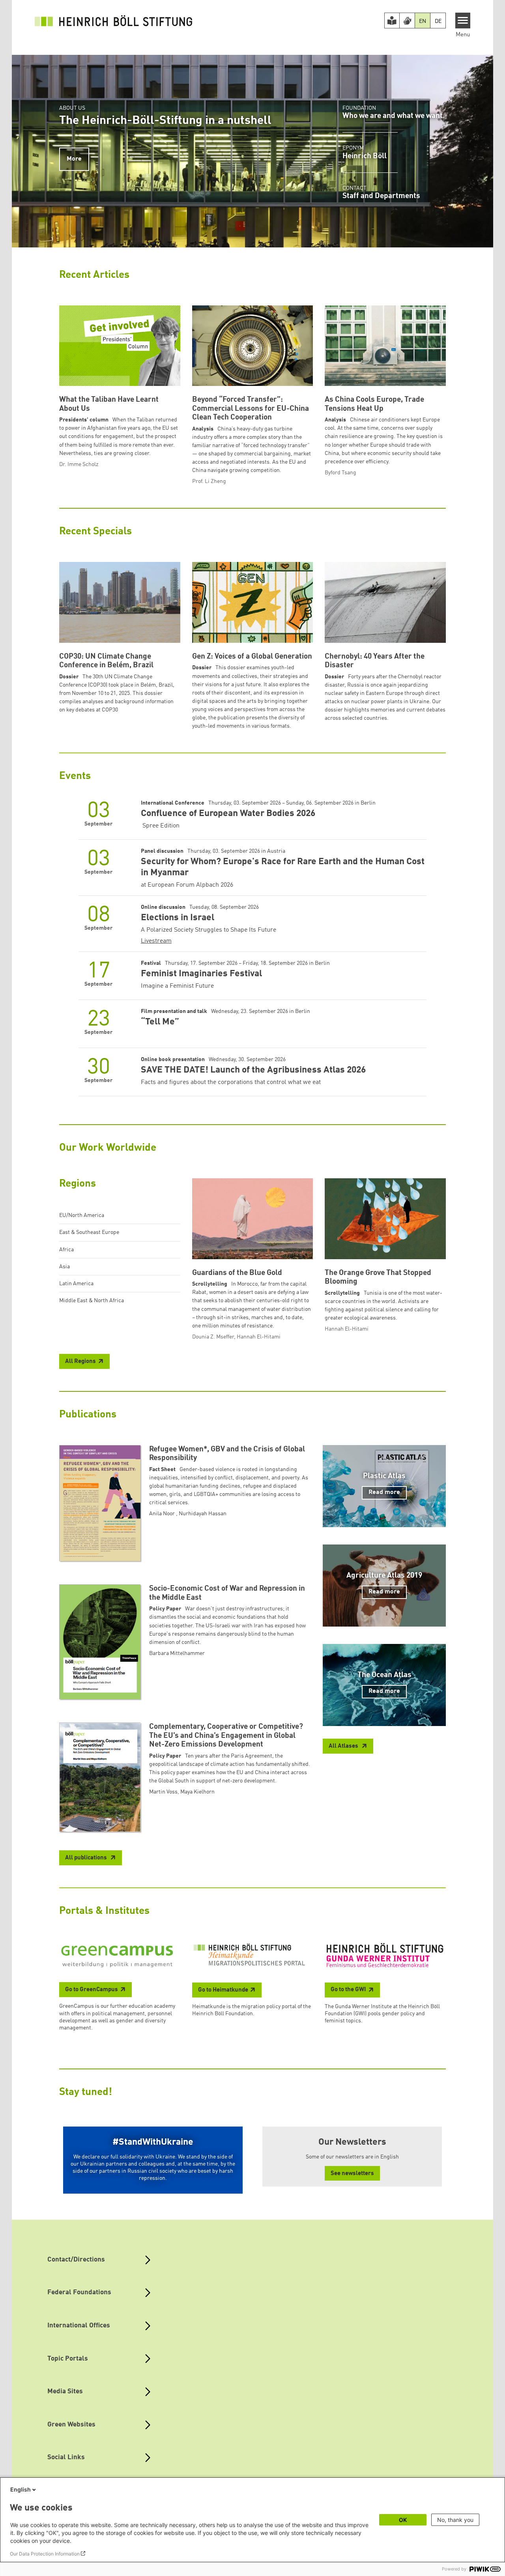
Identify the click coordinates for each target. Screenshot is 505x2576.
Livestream (156, 941)
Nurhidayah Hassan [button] (203, 1514)
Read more (384, 1492)
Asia (65, 1267)
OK (403, 2520)
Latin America (76, 1284)
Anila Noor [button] (163, 1514)
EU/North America (82, 1215)
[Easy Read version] (392, 21)
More (74, 159)
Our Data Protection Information (45, 2554)
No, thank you (455, 2520)
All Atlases (344, 1746)
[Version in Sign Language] (407, 21)
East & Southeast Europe (89, 1232)
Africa (66, 1250)
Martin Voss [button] (163, 1792)
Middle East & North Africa (92, 1301)
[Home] (114, 21)
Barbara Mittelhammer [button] (177, 1653)
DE (438, 21)
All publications (87, 1858)
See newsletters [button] (352, 2174)
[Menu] (463, 21)
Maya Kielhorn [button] (197, 1792)
